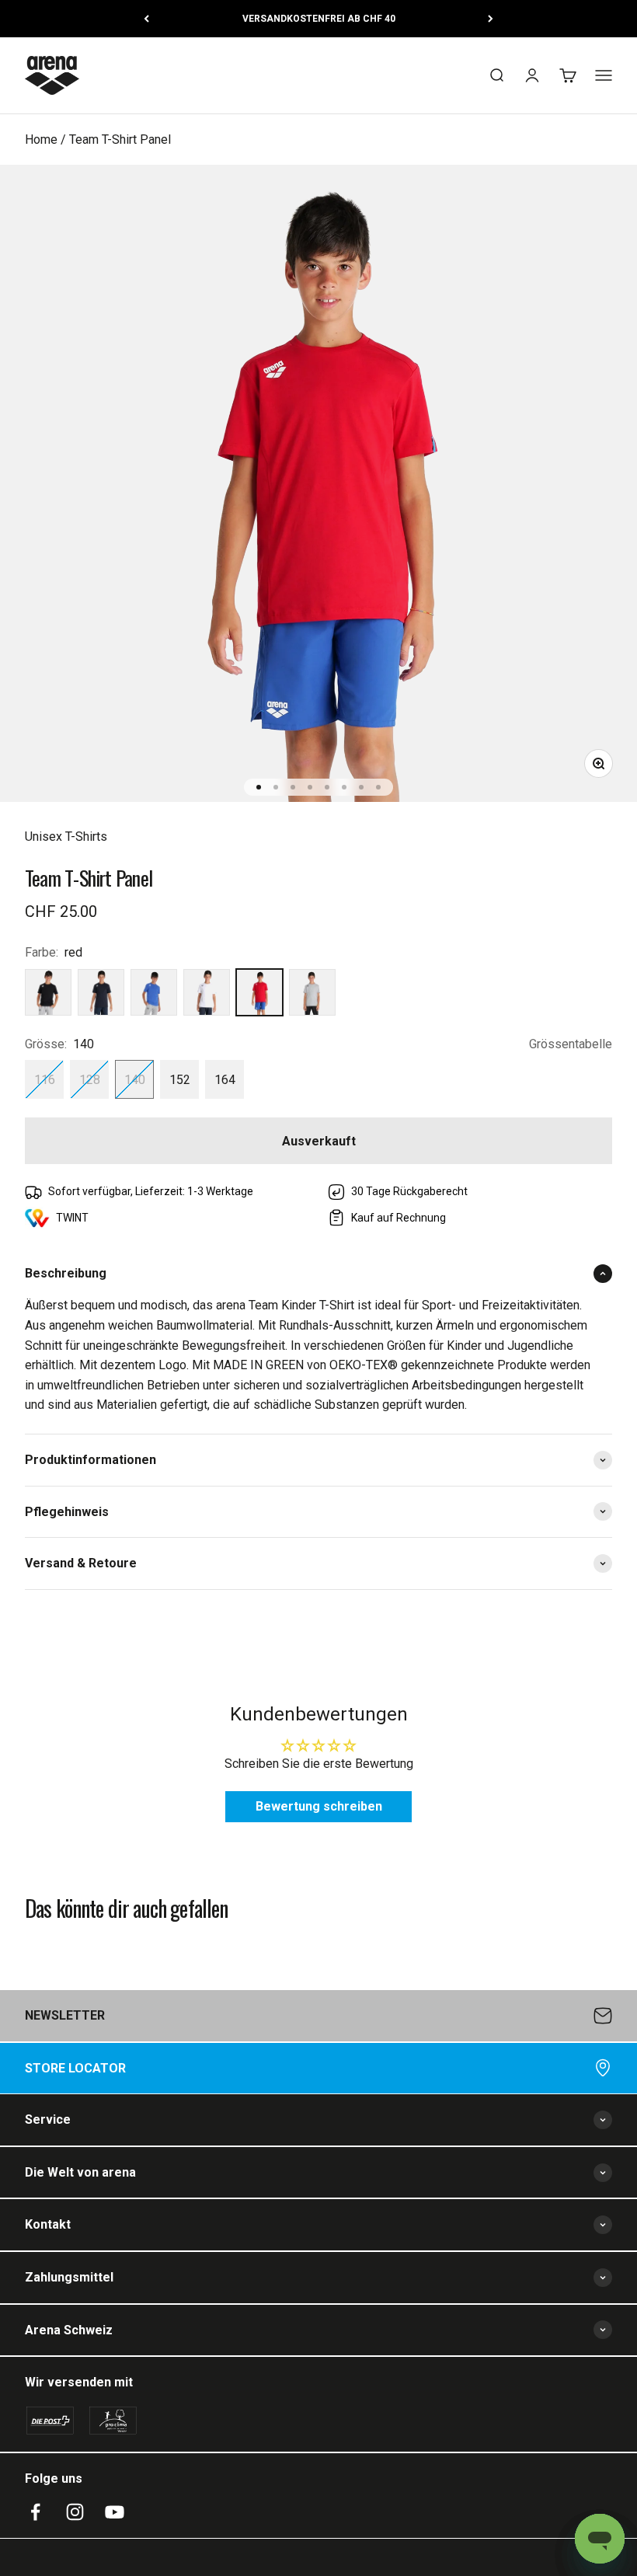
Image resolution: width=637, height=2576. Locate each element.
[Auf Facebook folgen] (35, 2512)
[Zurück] (146, 19)
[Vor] (491, 19)
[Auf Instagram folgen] (75, 2512)
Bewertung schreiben (319, 1806)
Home (41, 139)
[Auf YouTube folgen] (115, 2512)
